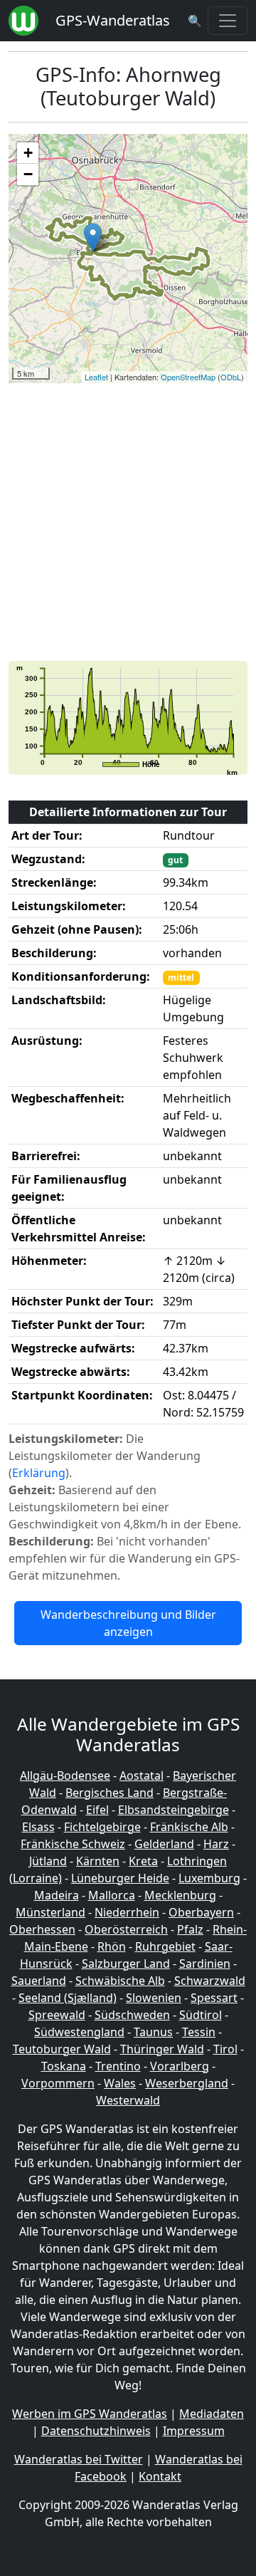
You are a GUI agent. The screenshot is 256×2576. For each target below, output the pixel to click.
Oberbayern (201, 1912)
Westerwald (128, 2100)
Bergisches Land (110, 1793)
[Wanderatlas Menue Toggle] (228, 21)
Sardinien (205, 1964)
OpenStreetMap (188, 377)
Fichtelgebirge (102, 1827)
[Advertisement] (128, 522)
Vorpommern (58, 2083)
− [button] (28, 174)
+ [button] (28, 153)
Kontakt (160, 2476)
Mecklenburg (180, 1895)
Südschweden (132, 2015)
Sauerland (39, 1981)
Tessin (199, 2032)
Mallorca (112, 1895)
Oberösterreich (126, 1929)
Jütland (48, 1861)
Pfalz (190, 1929)
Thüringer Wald (162, 2049)
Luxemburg (209, 1878)
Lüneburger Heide (120, 1878)
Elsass (38, 1827)
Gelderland (164, 1844)
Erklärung (39, 1473)
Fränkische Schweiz (73, 1844)
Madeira (57, 1895)
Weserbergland (187, 2083)
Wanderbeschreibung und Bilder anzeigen (128, 1623)
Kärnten (98, 1861)
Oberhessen (42, 1929)
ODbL (231, 377)
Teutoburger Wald (62, 2049)
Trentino (118, 2066)
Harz (216, 1844)
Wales (120, 2083)
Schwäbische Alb (120, 1981)
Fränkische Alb (189, 1827)
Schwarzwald (210, 1981)
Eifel (97, 1810)
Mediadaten (212, 2414)
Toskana (64, 2066)
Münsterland (50, 1912)
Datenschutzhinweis (96, 2431)
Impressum (194, 2431)
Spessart (214, 1998)
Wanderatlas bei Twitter (79, 2459)
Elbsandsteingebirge (174, 1810)
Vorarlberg (180, 2066)
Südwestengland (79, 2032)
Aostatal (142, 1775)
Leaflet (96, 377)
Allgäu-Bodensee (65, 1775)
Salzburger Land (126, 1964)
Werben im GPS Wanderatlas (90, 2414)
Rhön (112, 1946)
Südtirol (201, 2015)
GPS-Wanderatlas (113, 20)
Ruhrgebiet (165, 1946)
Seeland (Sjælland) (68, 1998)
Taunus (153, 2032)
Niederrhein (127, 1912)
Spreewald (57, 2015)
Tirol (225, 2049)
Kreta (143, 1861)
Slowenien (154, 1998)
